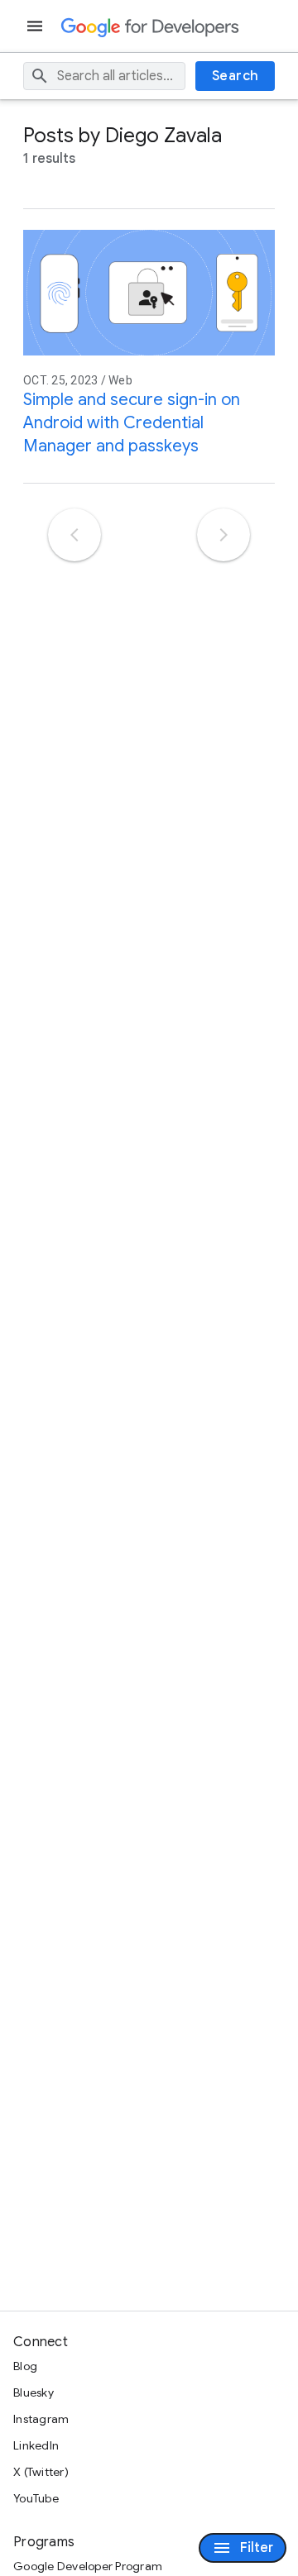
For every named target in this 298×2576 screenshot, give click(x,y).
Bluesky (34, 2392)
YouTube (36, 2498)
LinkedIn (36, 2445)
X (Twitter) (41, 2472)
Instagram (41, 2419)
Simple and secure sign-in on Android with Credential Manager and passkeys (132, 423)
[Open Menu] (36, 26)
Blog (25, 2366)
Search (236, 76)
